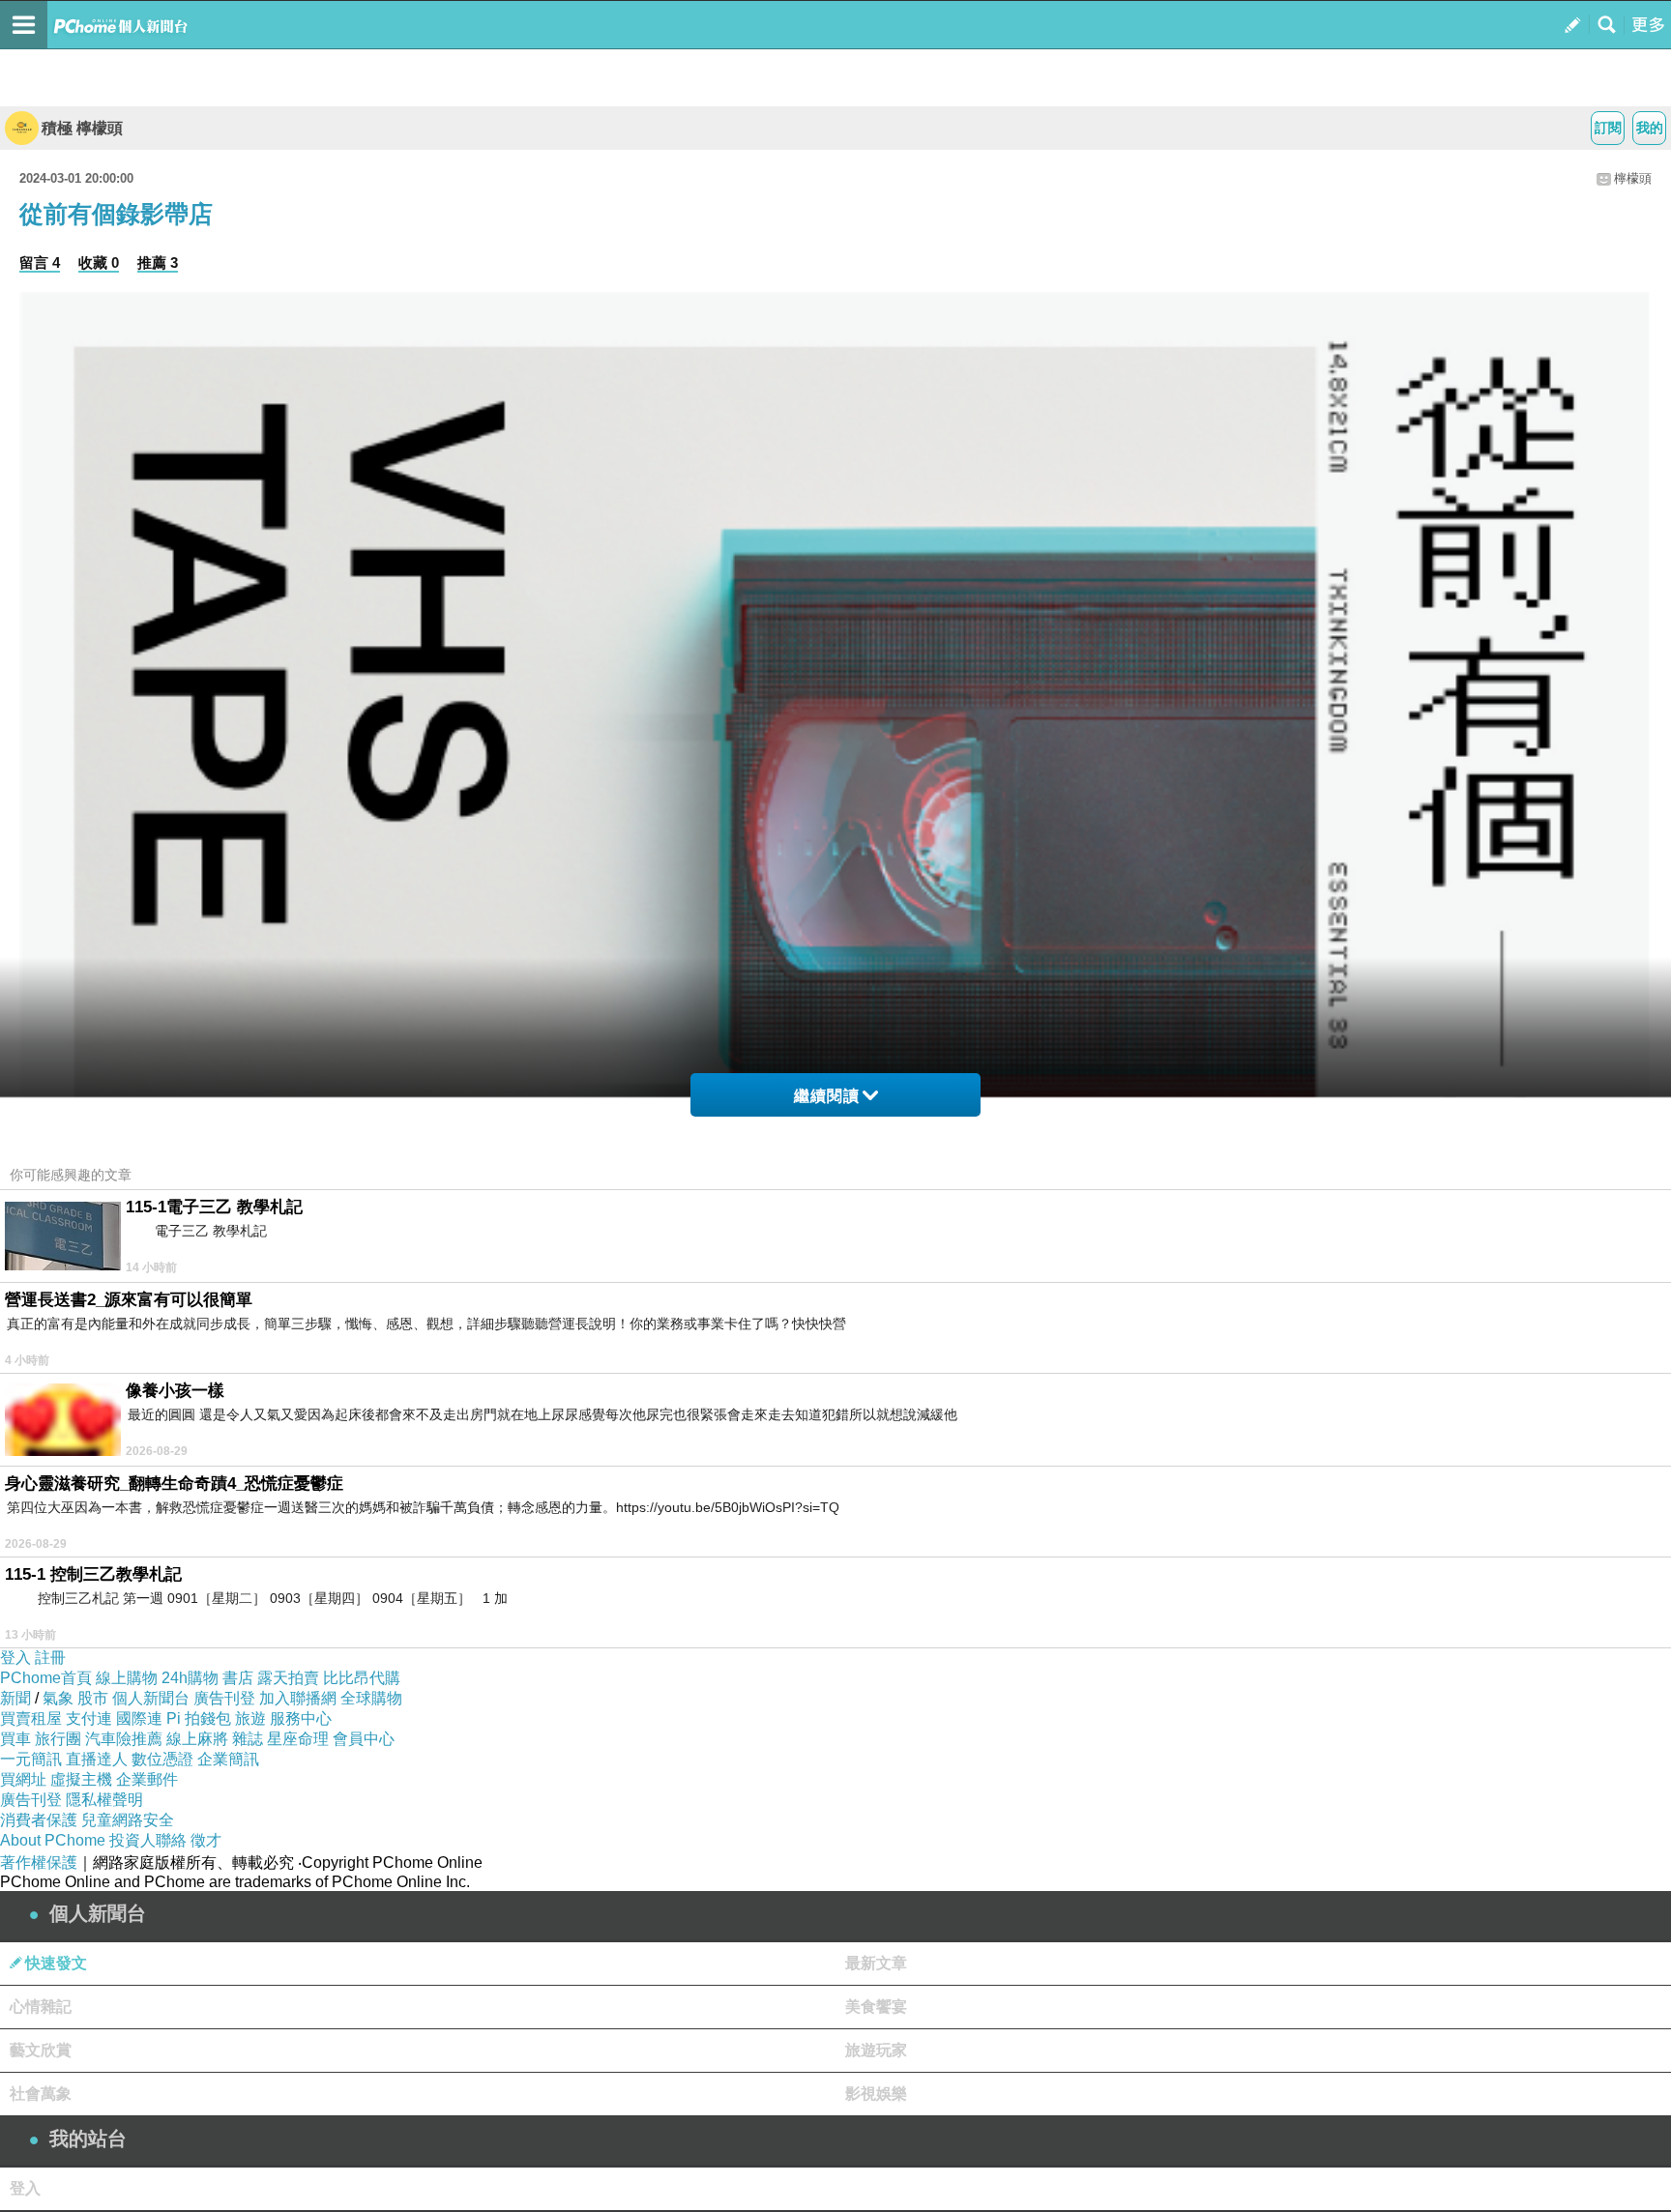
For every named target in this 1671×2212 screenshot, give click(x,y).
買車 (15, 1739)
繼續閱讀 (827, 1096)
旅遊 (250, 1718)
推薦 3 (158, 262)
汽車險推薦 (124, 1739)
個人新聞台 (151, 1698)
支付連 (89, 1718)
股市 (93, 1698)
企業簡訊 (228, 1759)
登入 (15, 1658)
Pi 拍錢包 (199, 1718)
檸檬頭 (1633, 178)
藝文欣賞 (41, 2050)
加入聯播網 (298, 1698)
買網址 (23, 1779)
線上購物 (127, 1678)
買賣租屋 (31, 1718)
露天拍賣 (288, 1678)
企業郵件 (147, 1779)
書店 (238, 1678)
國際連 (139, 1718)
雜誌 (248, 1739)
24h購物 (190, 1678)
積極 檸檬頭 (82, 128)
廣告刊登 (224, 1698)
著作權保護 (39, 1863)
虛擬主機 (81, 1779)
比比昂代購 (362, 1678)
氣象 (58, 1698)
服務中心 (301, 1718)
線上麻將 (197, 1739)
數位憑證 (162, 1759)
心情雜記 (41, 2007)
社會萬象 (41, 2094)
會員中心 (364, 1739)
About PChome (53, 1840)
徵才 (206, 1840)
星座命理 (298, 1739)
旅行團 (58, 1739)
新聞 (15, 1698)
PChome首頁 (46, 1678)
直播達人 (97, 1759)
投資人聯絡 (148, 1840)
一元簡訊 (31, 1759)
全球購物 (371, 1698)
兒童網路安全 (128, 1820)
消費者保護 (39, 1820)
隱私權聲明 (104, 1800)
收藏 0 (99, 262)
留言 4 (40, 262)
